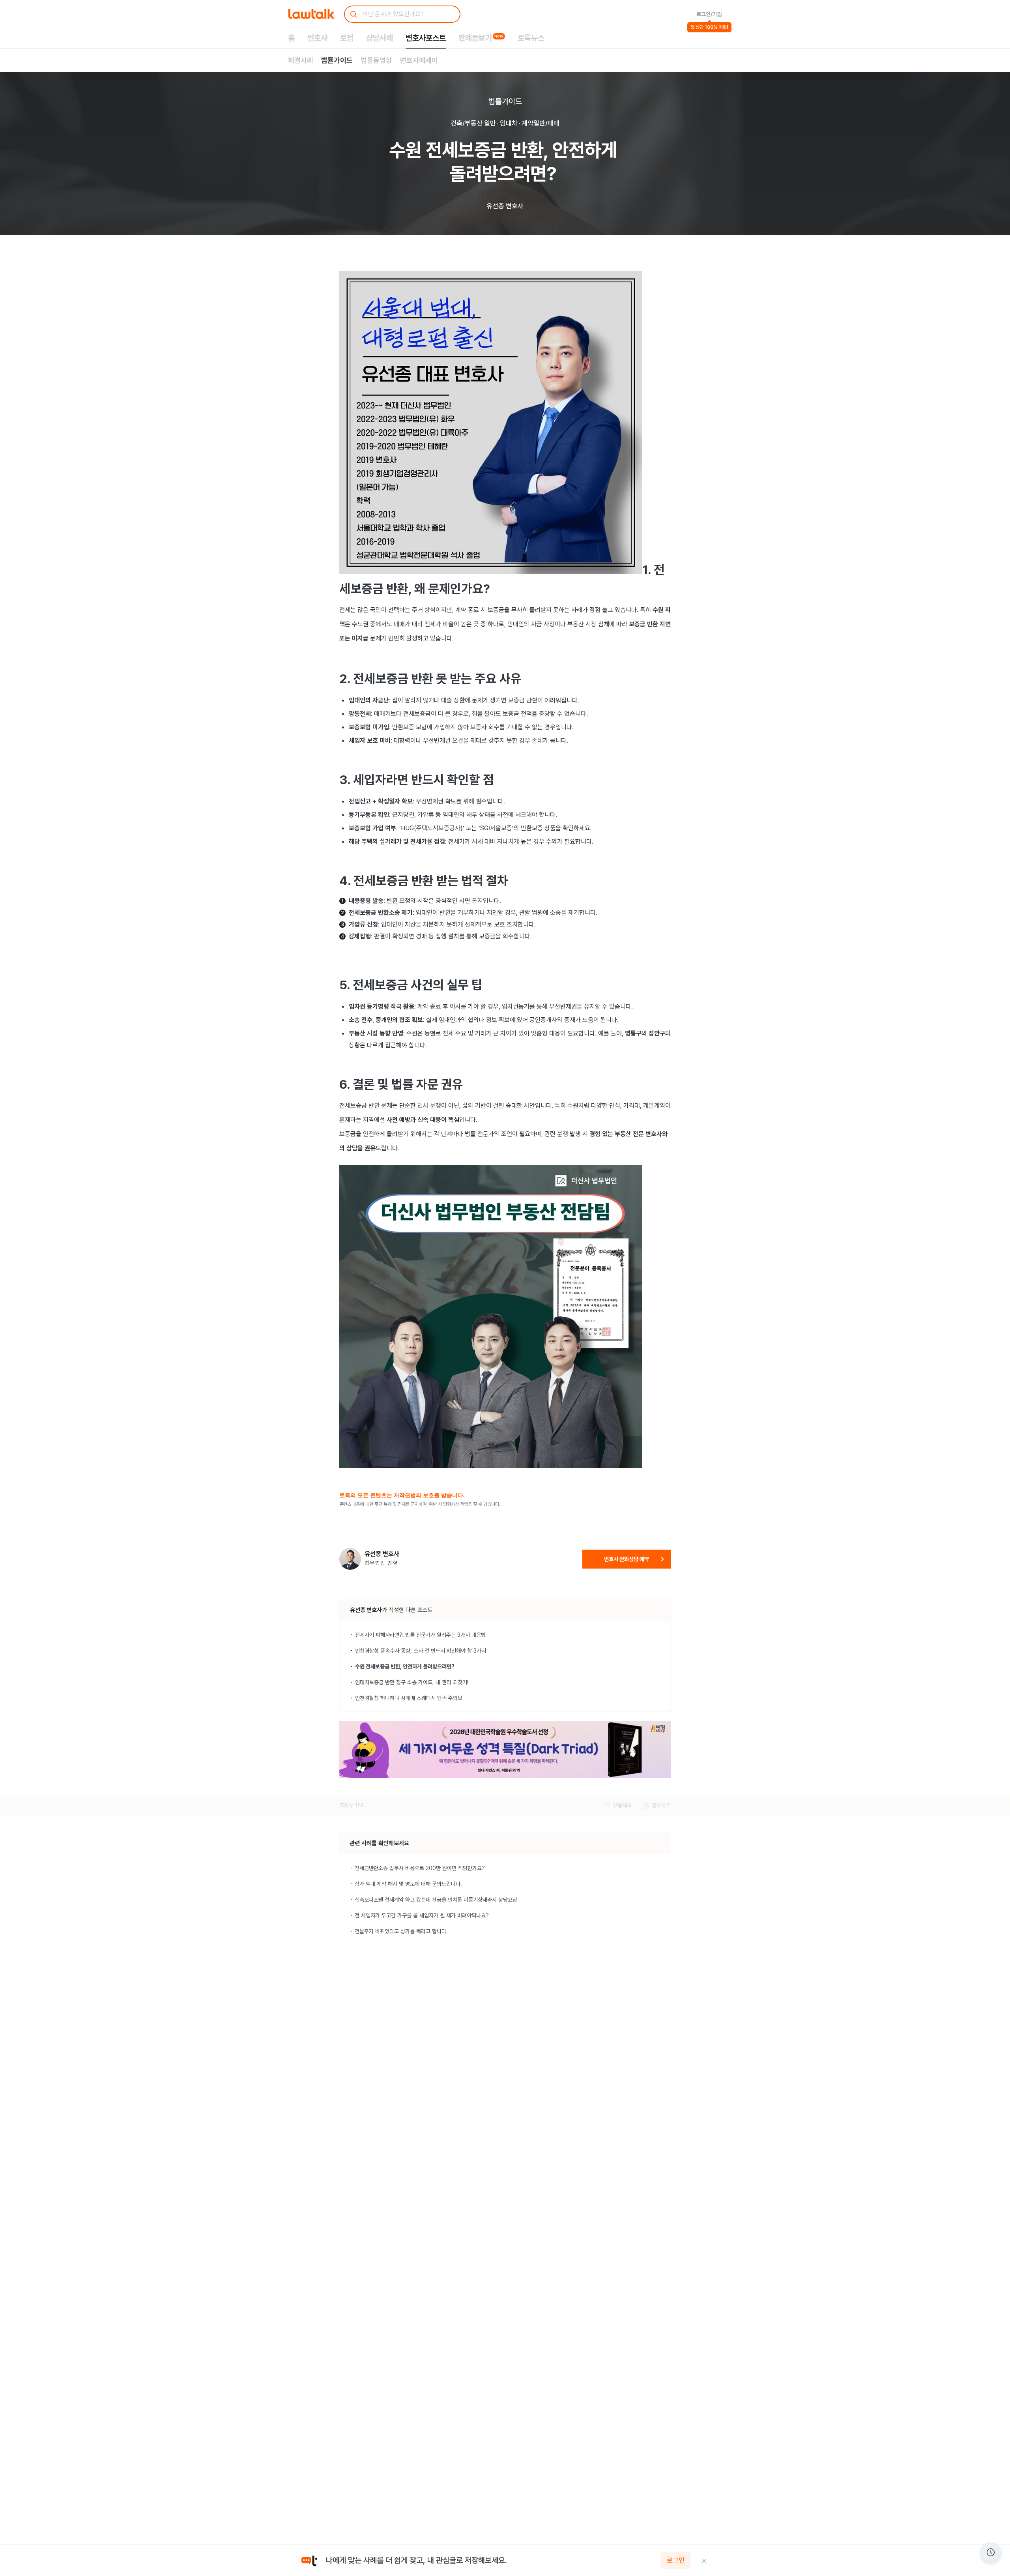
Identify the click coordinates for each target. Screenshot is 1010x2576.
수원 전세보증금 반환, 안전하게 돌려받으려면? (405, 1666)
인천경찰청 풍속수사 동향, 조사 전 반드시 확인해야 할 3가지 (421, 1651)
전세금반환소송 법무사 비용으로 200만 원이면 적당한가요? (420, 1868)
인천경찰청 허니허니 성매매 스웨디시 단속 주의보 (409, 1698)
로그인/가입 (709, 14)
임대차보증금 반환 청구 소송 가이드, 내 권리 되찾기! (412, 1682)
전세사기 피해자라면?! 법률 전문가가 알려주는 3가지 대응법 (420, 1635)
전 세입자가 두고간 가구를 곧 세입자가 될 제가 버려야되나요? (422, 1915)
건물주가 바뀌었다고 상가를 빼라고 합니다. (401, 1931)
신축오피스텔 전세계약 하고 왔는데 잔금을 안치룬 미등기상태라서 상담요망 (436, 1900)
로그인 (676, 2561)
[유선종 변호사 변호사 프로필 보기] (350, 1559)
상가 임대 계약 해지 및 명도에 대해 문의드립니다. (408, 1884)
